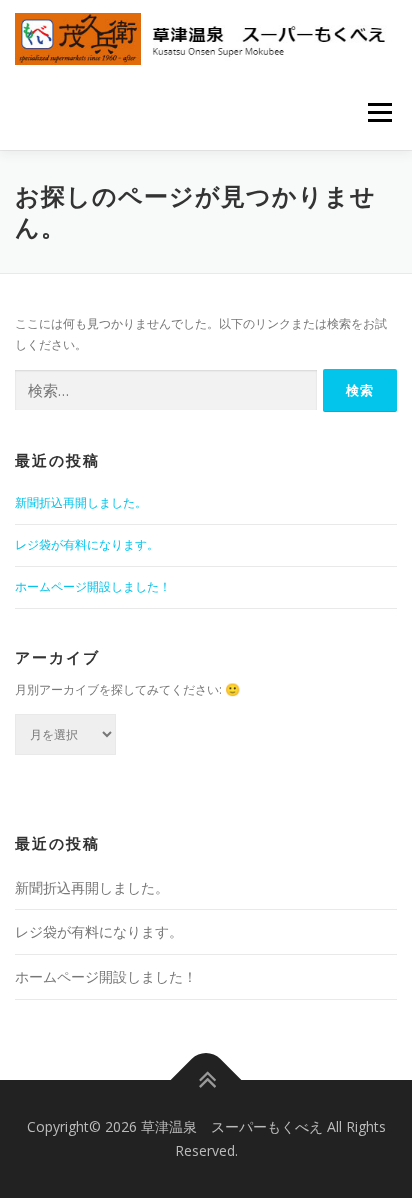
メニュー (379, 112)
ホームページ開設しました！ (93, 586)
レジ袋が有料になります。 (87, 544)
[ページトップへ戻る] (206, 1080)
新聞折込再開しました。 (81, 502)
